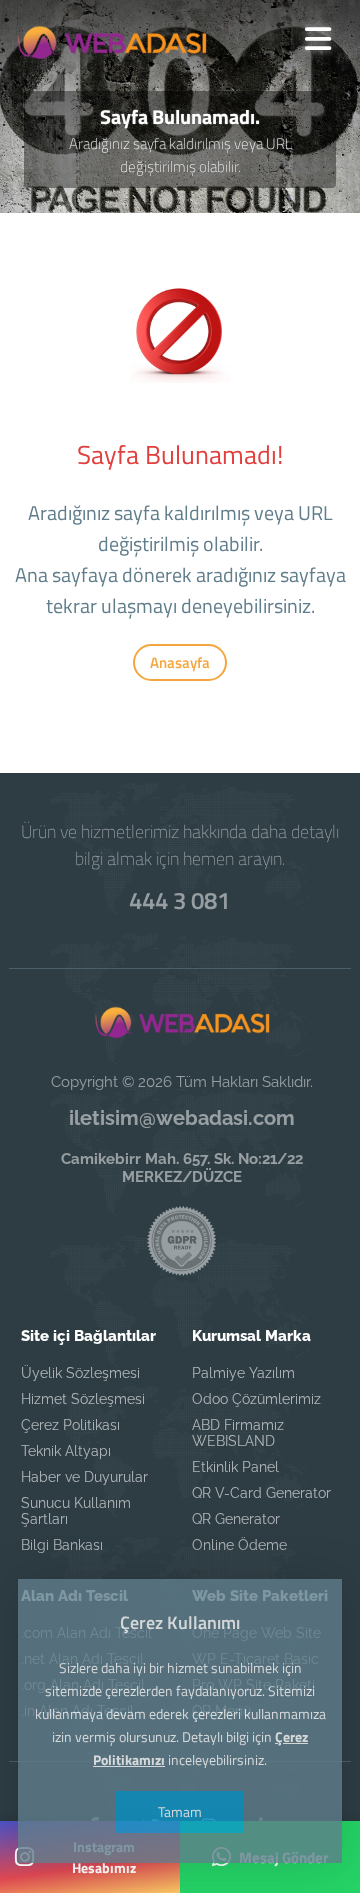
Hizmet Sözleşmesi (83, 1399)
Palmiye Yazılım (243, 1373)
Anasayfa (180, 662)
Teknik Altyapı (66, 1451)
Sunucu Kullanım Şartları (76, 1511)
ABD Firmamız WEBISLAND (238, 1433)
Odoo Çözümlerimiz (256, 1399)
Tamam (180, 1811)
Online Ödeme (239, 1545)
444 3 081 (179, 900)
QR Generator (236, 1519)
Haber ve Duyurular (84, 1477)
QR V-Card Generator (261, 1493)
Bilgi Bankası (62, 1545)
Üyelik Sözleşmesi (80, 1373)
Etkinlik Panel (235, 1467)
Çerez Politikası (70, 1425)
